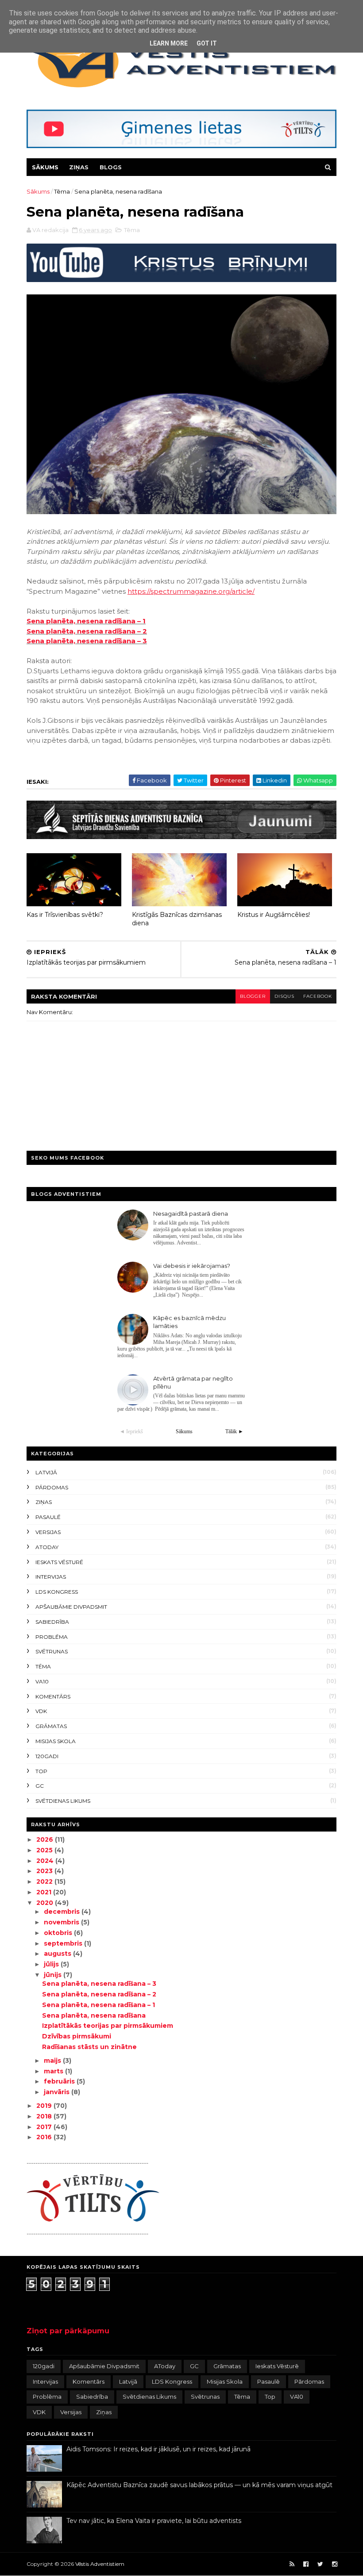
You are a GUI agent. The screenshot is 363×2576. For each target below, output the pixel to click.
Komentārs (53, 1696)
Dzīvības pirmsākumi (77, 2036)
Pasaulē (48, 1517)
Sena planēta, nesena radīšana (94, 2015)
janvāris (58, 2092)
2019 (45, 2106)
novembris (62, 1922)
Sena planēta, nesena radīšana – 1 (86, 621)
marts (54, 2071)
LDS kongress (57, 1592)
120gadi (47, 1756)
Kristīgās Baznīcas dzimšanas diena (177, 919)
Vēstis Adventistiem (100, 2564)
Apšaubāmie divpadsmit (71, 1607)
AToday (47, 1547)
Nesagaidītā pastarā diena (191, 1214)
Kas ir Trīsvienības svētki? (65, 915)
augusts (58, 1954)
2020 (46, 1903)
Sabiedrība (52, 1622)
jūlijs (52, 1964)
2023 (45, 1871)
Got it (207, 43)
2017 (45, 2127)
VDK (41, 1711)
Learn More (169, 43)
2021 (45, 1892)
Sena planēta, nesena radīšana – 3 (87, 641)
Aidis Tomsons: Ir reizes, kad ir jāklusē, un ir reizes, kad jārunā (158, 2449)
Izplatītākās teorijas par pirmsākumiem (108, 2026)
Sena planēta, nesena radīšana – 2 (87, 631)
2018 (45, 2116)
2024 (46, 1861)
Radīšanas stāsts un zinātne (89, 2047)
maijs (53, 2061)
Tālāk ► (234, 1431)
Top (41, 1771)
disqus (284, 996)
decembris (63, 1912)
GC (40, 1786)
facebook (318, 996)
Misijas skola (56, 1741)
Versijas (48, 1532)
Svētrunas (52, 1651)
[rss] (292, 2564)
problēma (52, 1637)
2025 (45, 1850)
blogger (253, 996)
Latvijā (46, 1472)
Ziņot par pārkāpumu (68, 2331)
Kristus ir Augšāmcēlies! (274, 915)
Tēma (62, 191)
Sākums (45, 167)
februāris (60, 2081)
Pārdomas (52, 1487)
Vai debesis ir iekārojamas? (192, 1266)
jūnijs (54, 1975)
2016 (45, 2137)
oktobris (59, 1933)
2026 (46, 1839)
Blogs (111, 167)
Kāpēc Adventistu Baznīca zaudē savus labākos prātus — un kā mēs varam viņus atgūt (199, 2485)
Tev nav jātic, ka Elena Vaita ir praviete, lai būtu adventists (154, 2521)
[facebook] (306, 2564)
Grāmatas (51, 1726)
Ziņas (79, 167)
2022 (45, 1881)
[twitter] (320, 2564)
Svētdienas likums (63, 1801)
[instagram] (335, 2564)
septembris (64, 1943)
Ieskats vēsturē (59, 1562)
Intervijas (51, 1577)
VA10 (42, 1681)
